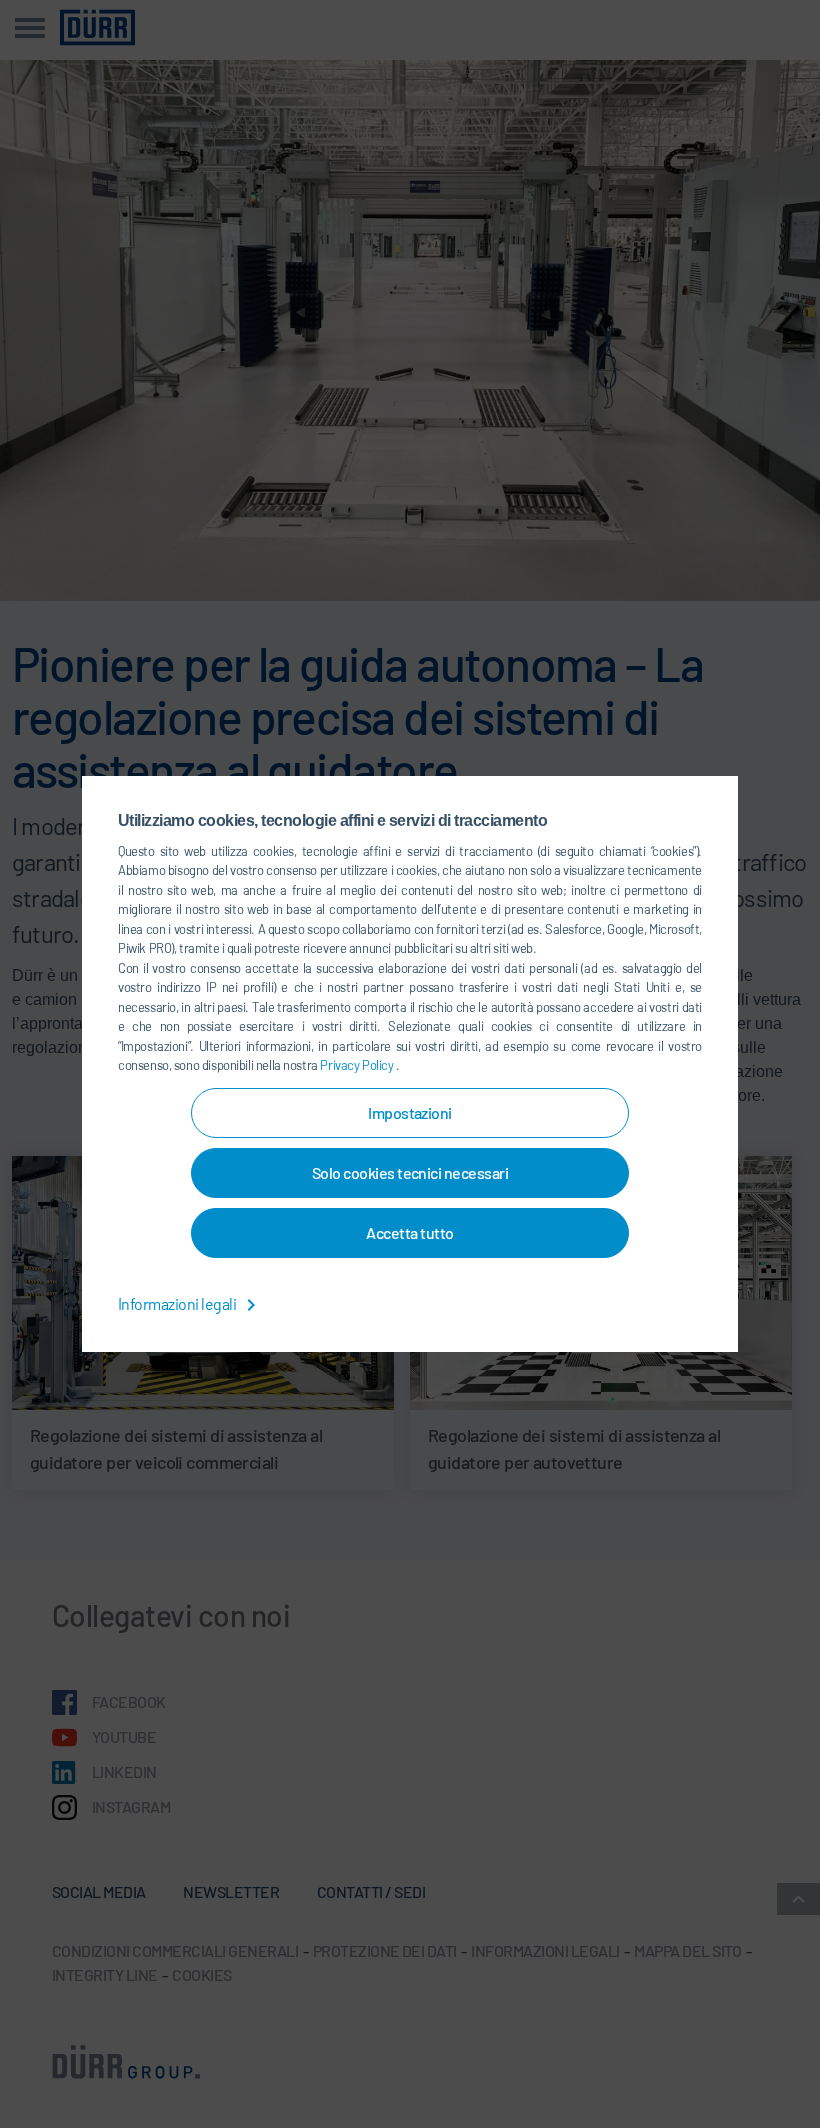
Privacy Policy (358, 1065)
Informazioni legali (178, 1303)
